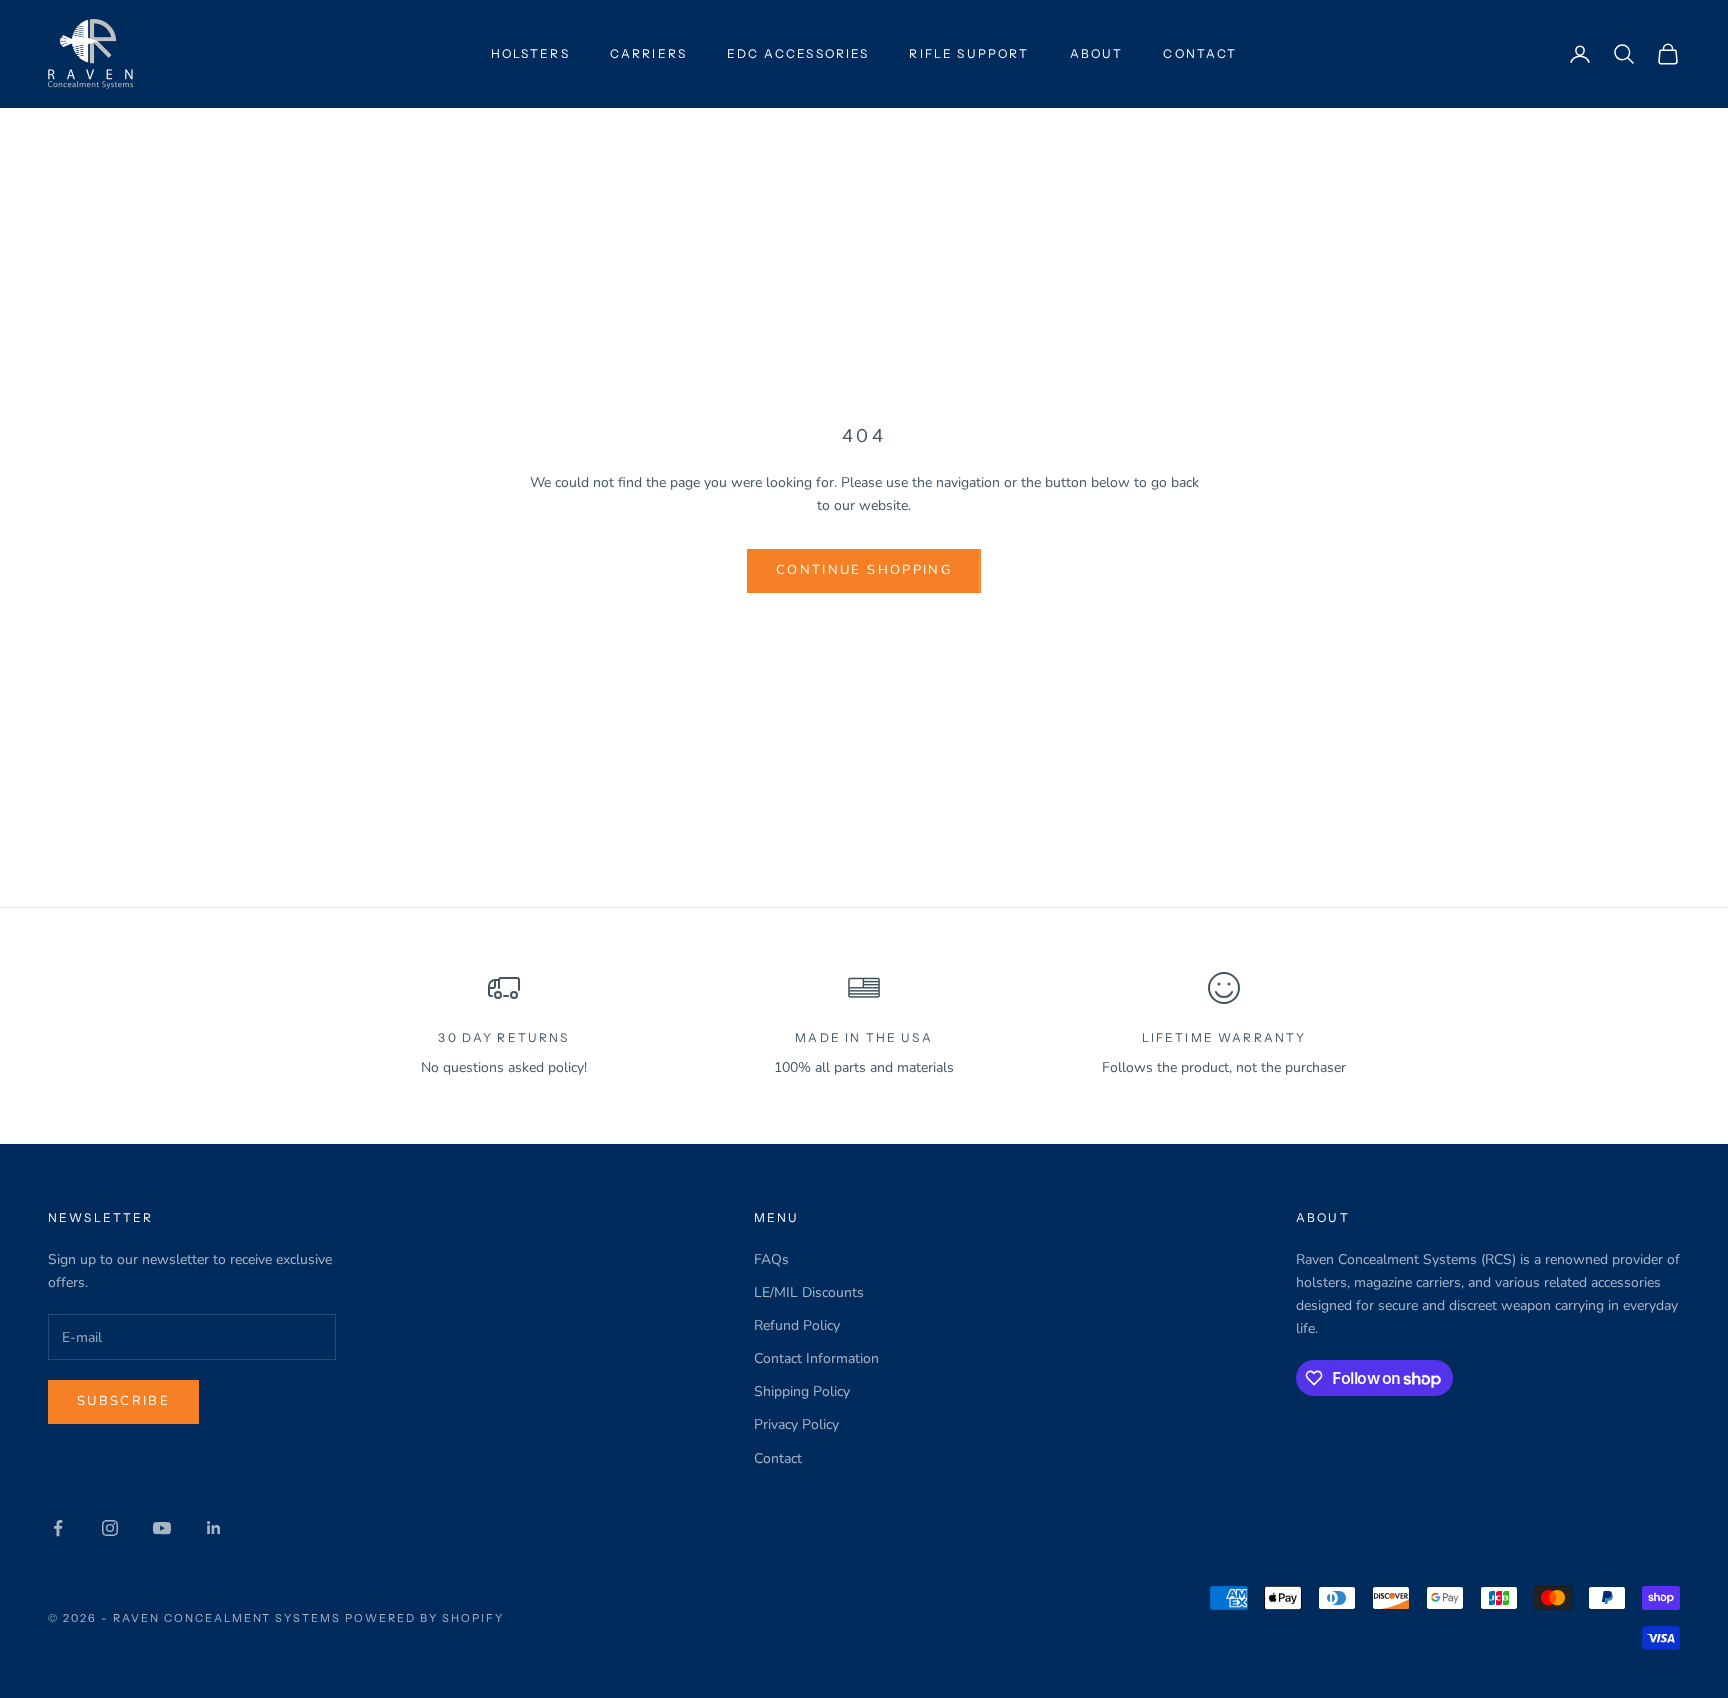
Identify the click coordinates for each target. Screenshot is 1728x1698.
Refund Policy (797, 1325)
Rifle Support (969, 53)
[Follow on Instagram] (110, 1528)
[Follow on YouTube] (162, 1528)
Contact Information (816, 1358)
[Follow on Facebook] (58, 1528)
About (1097, 53)
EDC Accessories (798, 53)
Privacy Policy (796, 1424)
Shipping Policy (802, 1391)
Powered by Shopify (424, 1618)
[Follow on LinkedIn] (214, 1528)
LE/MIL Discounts (809, 1292)
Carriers (648, 53)
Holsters (530, 53)
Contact (1200, 53)
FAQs (771, 1259)
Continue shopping (864, 570)
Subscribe (123, 1401)
